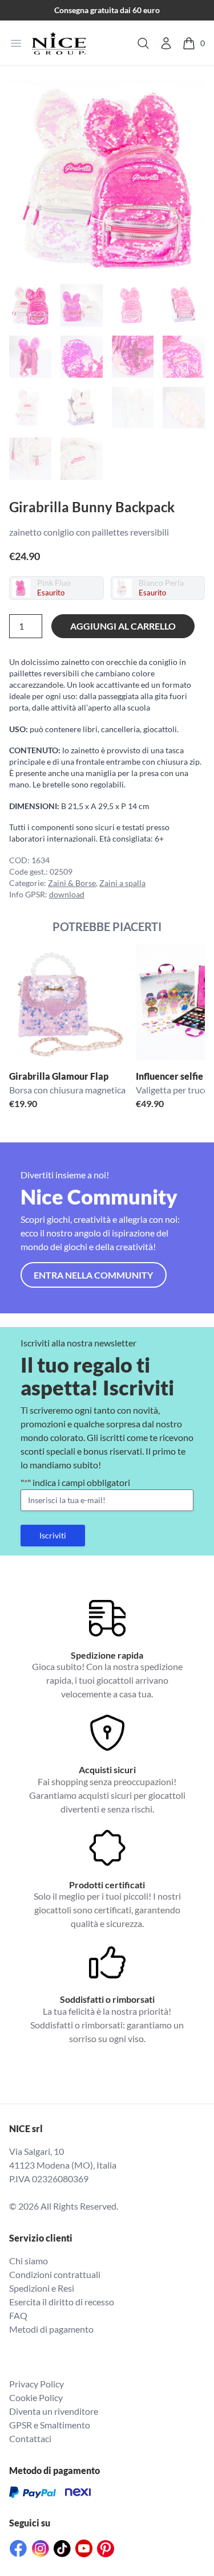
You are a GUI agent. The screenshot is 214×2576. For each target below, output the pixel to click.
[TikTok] (62, 2549)
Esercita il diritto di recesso (62, 2302)
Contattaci (30, 2438)
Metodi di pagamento (51, 2329)
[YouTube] (84, 2548)
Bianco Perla (161, 583)
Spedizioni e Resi (42, 2288)
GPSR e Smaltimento (50, 2425)
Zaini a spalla (122, 883)
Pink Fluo (54, 583)
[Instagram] (41, 2549)
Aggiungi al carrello (123, 626)
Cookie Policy (36, 2397)
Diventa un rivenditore (54, 2411)
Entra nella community (93, 1275)
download (67, 894)
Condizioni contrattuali (55, 2274)
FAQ (18, 2315)
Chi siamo (29, 2261)
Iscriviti (53, 1535)
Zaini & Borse (72, 883)
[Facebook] (18, 2548)
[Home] (59, 43)
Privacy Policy (37, 2384)
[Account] (166, 43)
